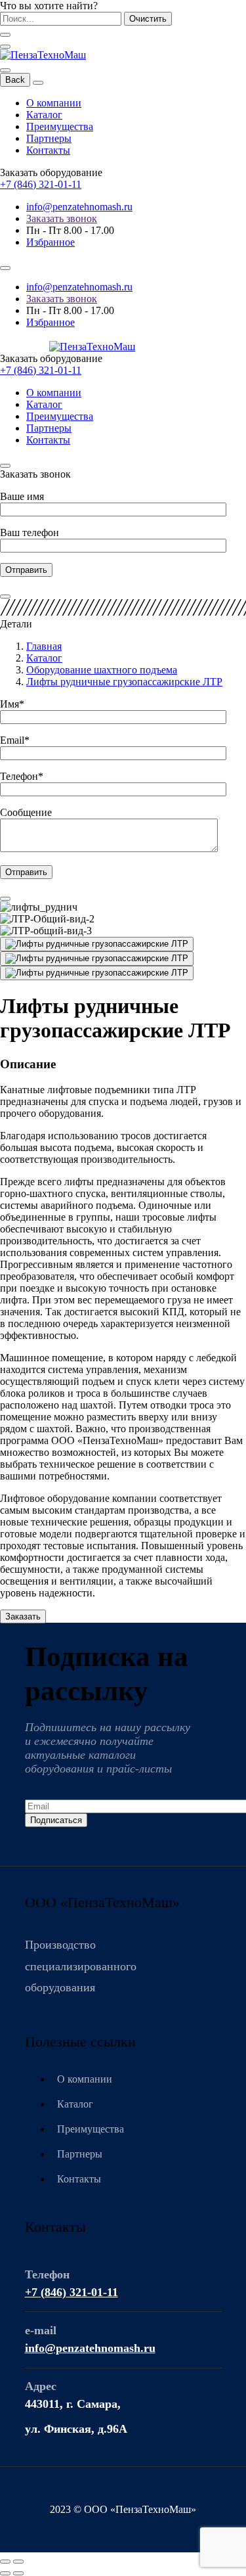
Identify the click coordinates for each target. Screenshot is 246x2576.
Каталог (44, 115)
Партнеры (49, 138)
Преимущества (60, 126)
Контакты (48, 150)
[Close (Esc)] (5, 2562)
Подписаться (56, 1820)
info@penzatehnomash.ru (79, 207)
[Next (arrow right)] (18, 2573)
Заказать (23, 1616)
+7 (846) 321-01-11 (41, 184)
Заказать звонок (62, 218)
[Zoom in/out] (18, 2562)
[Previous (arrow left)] (5, 2573)
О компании (54, 103)
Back (15, 80)
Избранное (51, 242)
